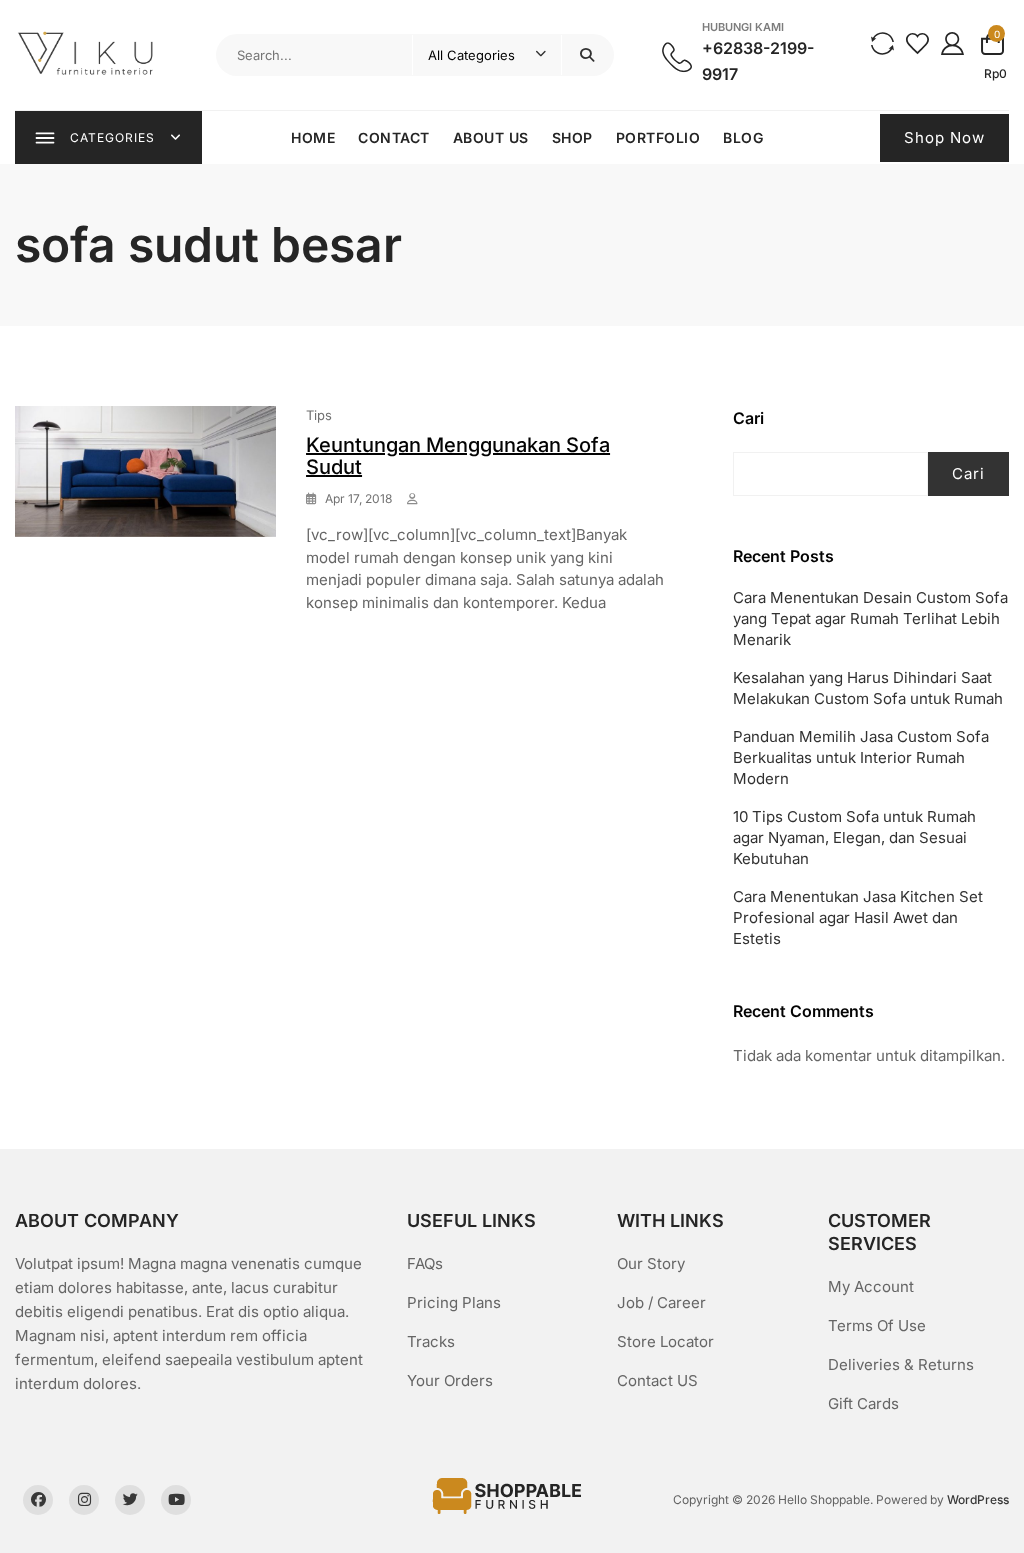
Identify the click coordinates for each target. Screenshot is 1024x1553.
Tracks (431, 1341)
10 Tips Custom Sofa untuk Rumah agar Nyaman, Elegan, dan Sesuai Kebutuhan (854, 837)
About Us (491, 137)
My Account (871, 1286)
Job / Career (661, 1302)
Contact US (657, 1380)
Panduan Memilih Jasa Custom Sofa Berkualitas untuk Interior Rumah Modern (861, 757)
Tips (319, 415)
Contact (394, 137)
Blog (743, 137)
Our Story (651, 1263)
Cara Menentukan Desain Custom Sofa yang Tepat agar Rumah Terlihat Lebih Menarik (870, 618)
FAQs (425, 1263)
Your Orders (450, 1380)
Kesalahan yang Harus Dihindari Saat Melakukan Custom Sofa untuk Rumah (868, 688)
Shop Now (944, 137)
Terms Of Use (877, 1325)
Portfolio (658, 137)
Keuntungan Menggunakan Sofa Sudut (458, 456)
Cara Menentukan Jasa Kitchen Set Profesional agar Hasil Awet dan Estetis (858, 917)
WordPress (978, 1499)
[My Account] (952, 42)
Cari (748, 418)
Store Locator (665, 1341)
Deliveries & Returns (901, 1364)
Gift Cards (863, 1403)
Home (313, 137)
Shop (572, 137)
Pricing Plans (454, 1302)
